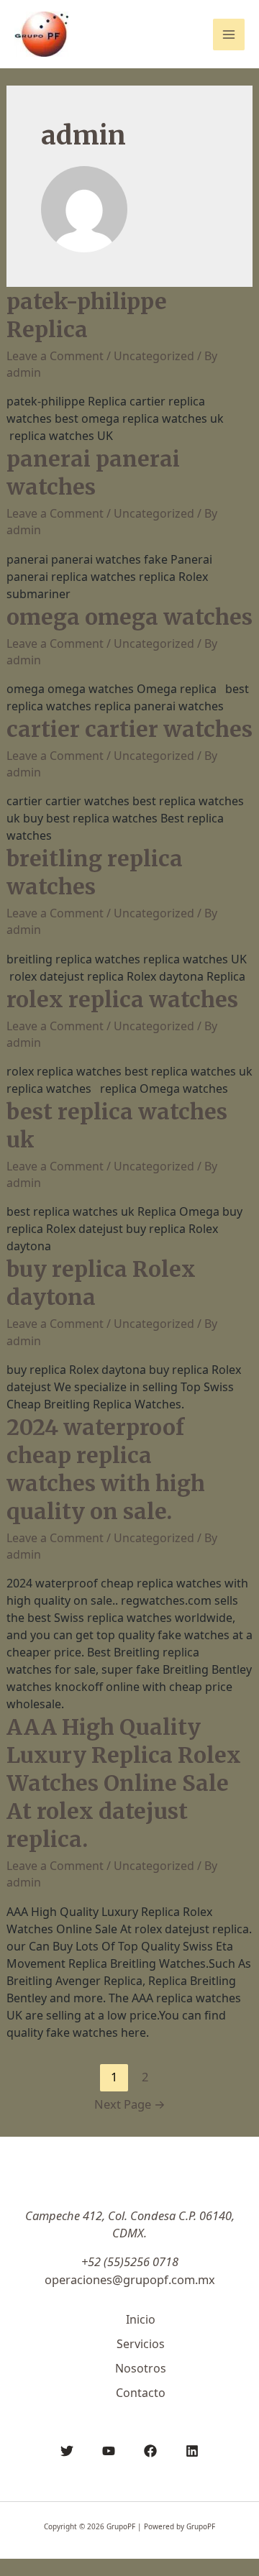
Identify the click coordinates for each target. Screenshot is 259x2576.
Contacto (141, 2393)
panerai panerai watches (93, 473)
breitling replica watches (95, 872)
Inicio (141, 2319)
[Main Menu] (229, 35)
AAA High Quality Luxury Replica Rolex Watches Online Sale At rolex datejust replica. (124, 1783)
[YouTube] (109, 2451)
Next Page (130, 2104)
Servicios (141, 2344)
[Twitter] (67, 2451)
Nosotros (141, 2368)
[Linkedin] (192, 2451)
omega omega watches (129, 617)
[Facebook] (150, 2451)
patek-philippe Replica (87, 315)
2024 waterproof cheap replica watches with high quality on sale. (106, 1469)
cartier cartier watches (129, 729)
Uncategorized (154, 356)
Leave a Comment (55, 356)
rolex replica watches (122, 999)
